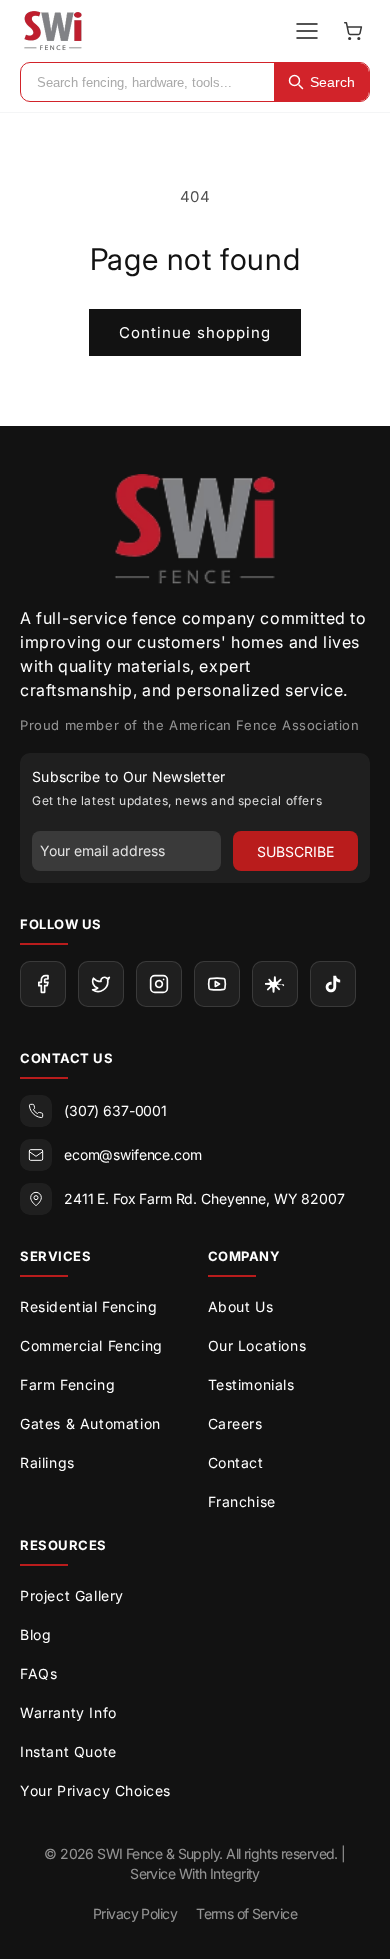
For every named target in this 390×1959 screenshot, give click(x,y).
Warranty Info (68, 1712)
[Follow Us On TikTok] (333, 984)
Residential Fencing (88, 1306)
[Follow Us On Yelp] (275, 984)
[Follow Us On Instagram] (159, 984)
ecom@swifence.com (133, 1154)
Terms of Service (246, 1913)
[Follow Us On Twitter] (101, 984)
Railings (47, 1462)
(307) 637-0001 (115, 1110)
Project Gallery (72, 1595)
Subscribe (295, 851)
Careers (235, 1423)
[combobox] (147, 82)
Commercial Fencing (91, 1345)
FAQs (38, 1673)
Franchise (242, 1501)
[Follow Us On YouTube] (217, 984)
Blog (35, 1634)
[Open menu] (307, 31)
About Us (241, 1306)
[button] (353, 31)
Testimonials (251, 1384)
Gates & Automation (90, 1423)
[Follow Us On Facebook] (43, 984)
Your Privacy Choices (95, 1790)
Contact (236, 1462)
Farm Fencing (67, 1384)
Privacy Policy (135, 1913)
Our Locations (257, 1345)
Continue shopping (195, 332)
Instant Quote (68, 1751)
